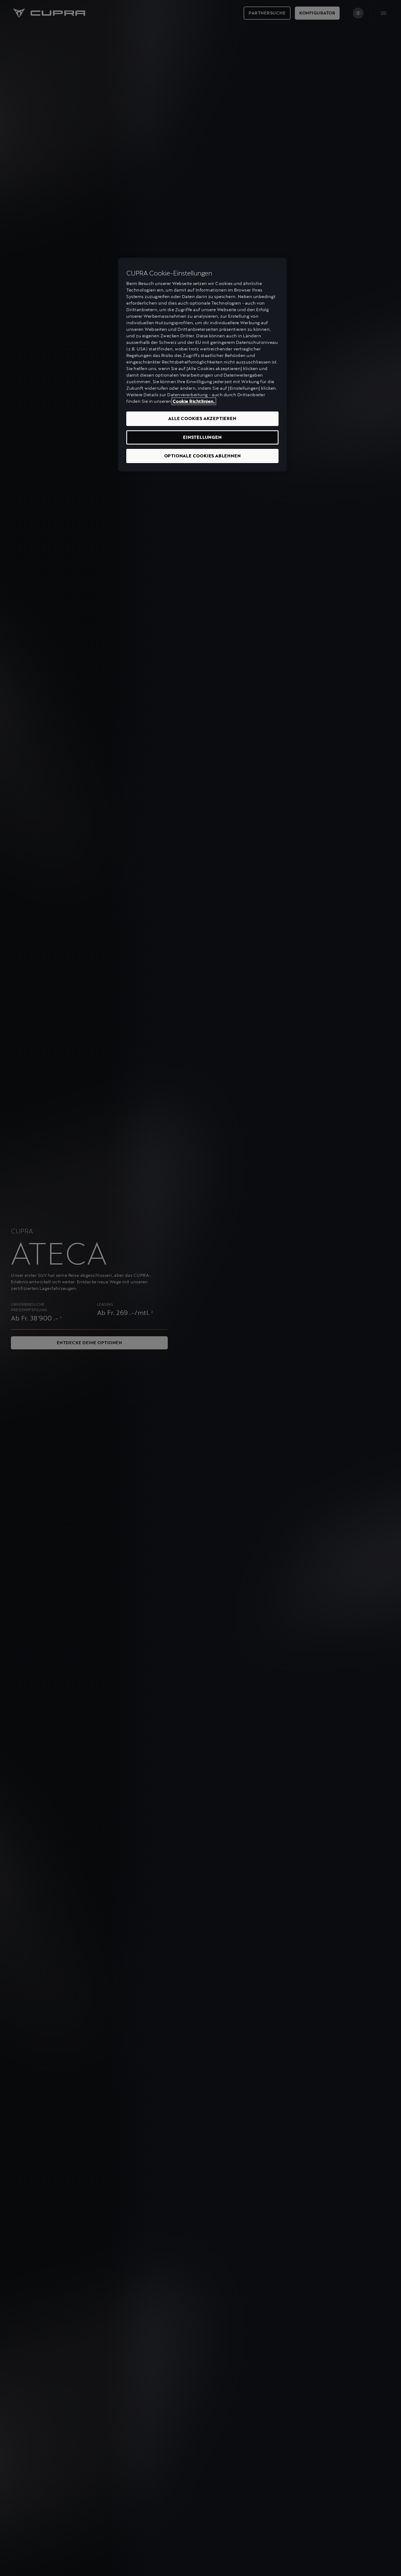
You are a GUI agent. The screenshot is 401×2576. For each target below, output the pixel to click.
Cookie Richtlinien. (194, 401)
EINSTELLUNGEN (202, 437)
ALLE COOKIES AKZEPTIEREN (202, 418)
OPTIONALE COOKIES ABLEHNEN (203, 456)
